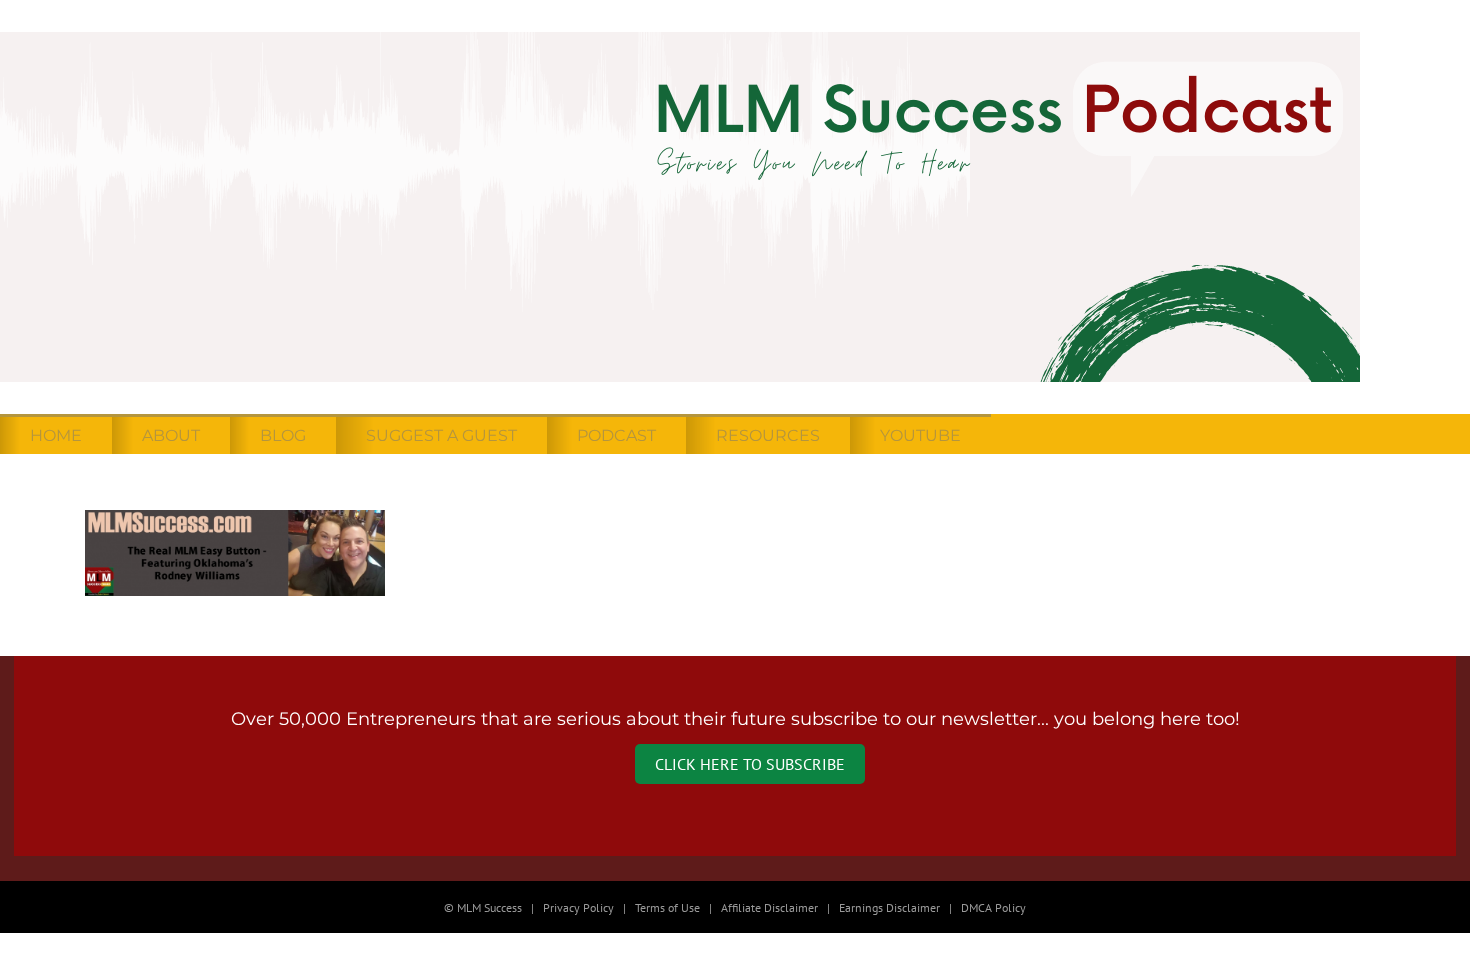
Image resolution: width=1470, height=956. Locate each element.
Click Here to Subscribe (750, 764)
